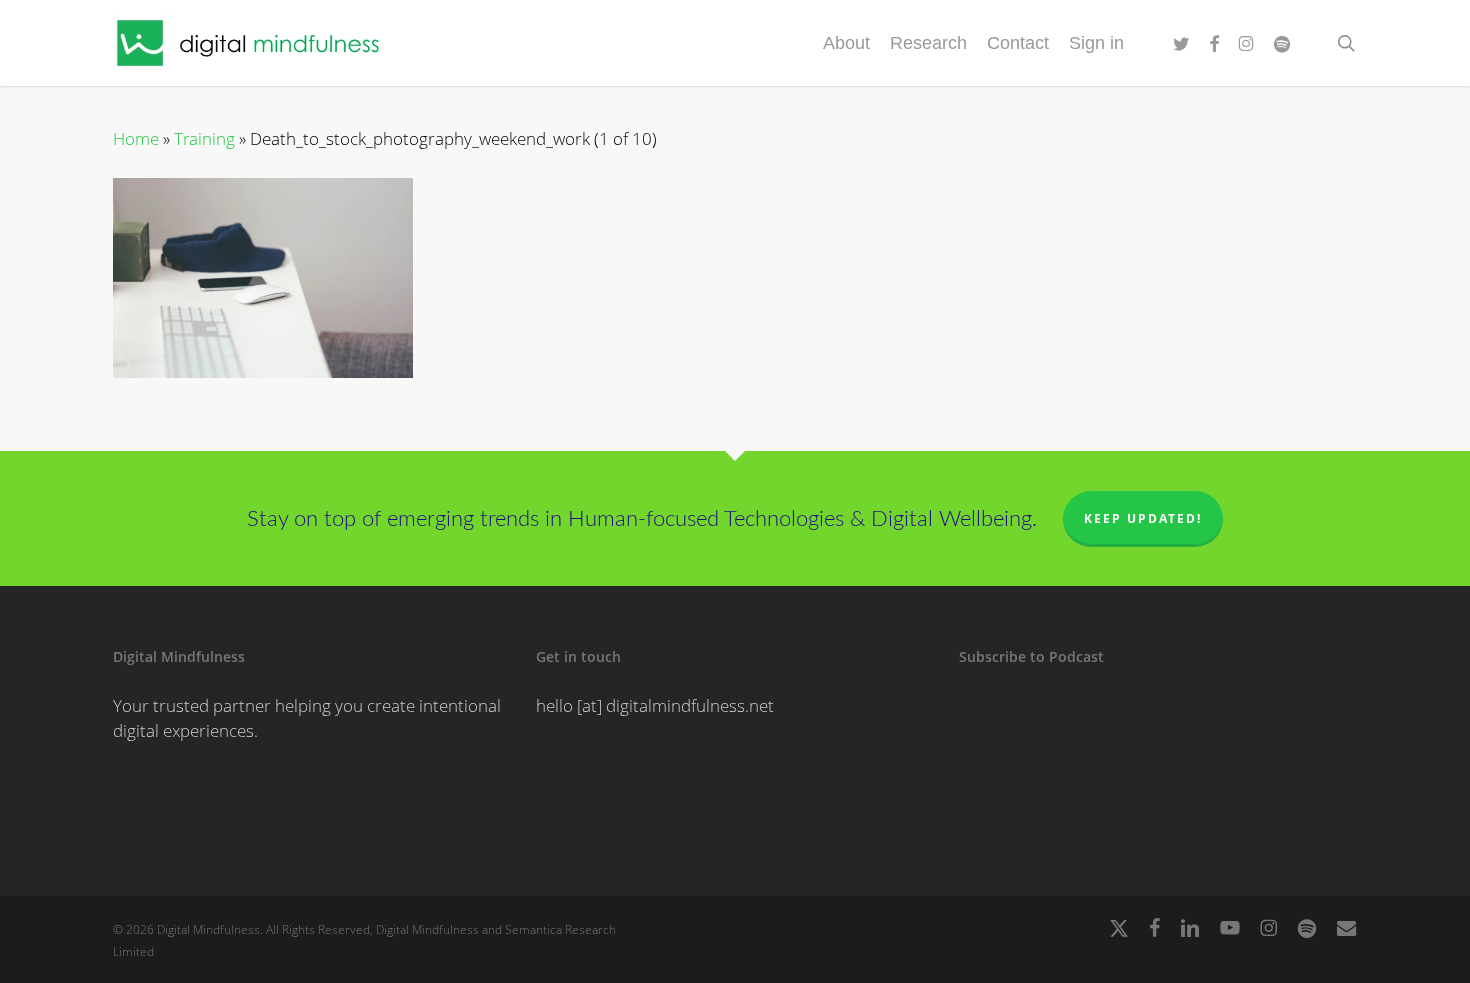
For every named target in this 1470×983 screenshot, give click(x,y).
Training (204, 138)
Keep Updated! (1143, 518)
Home (136, 138)
